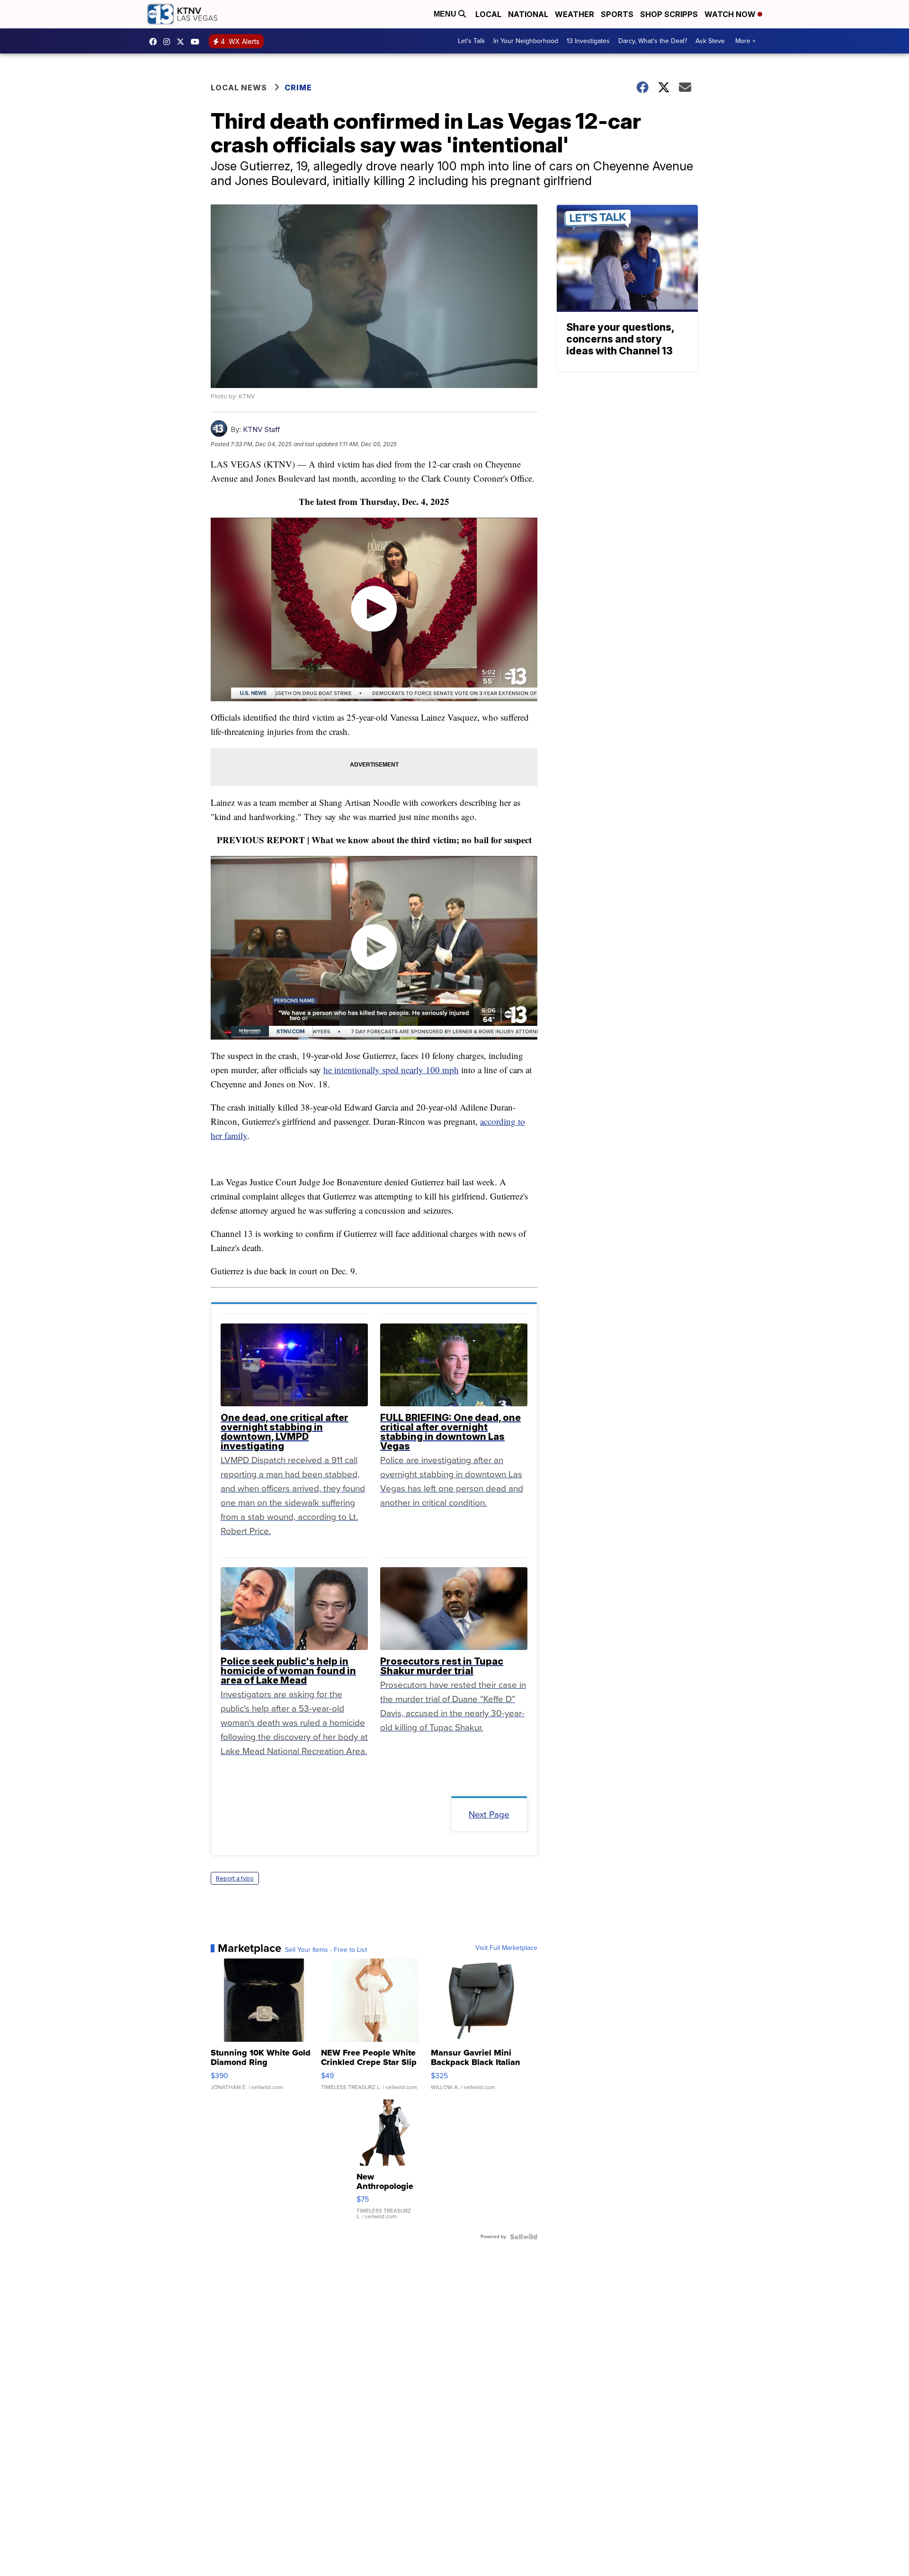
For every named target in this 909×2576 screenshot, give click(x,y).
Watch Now (731, 14)
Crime (298, 88)
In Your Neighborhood (526, 41)
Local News (239, 88)
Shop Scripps (669, 14)
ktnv (169, 42)
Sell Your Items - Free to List (326, 1950)
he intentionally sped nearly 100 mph (391, 1070)
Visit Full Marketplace (506, 1948)
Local (488, 14)
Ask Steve (710, 41)
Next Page (489, 1814)
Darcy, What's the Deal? (653, 41)
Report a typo (235, 1878)
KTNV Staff (262, 429)
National (528, 14)
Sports (617, 14)
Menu (446, 14)
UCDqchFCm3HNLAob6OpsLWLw (197, 42)
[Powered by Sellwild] (524, 2237)
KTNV (183, 42)
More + (745, 41)
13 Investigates (588, 41)
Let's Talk (471, 41)
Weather (575, 14)
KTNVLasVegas (155, 42)
